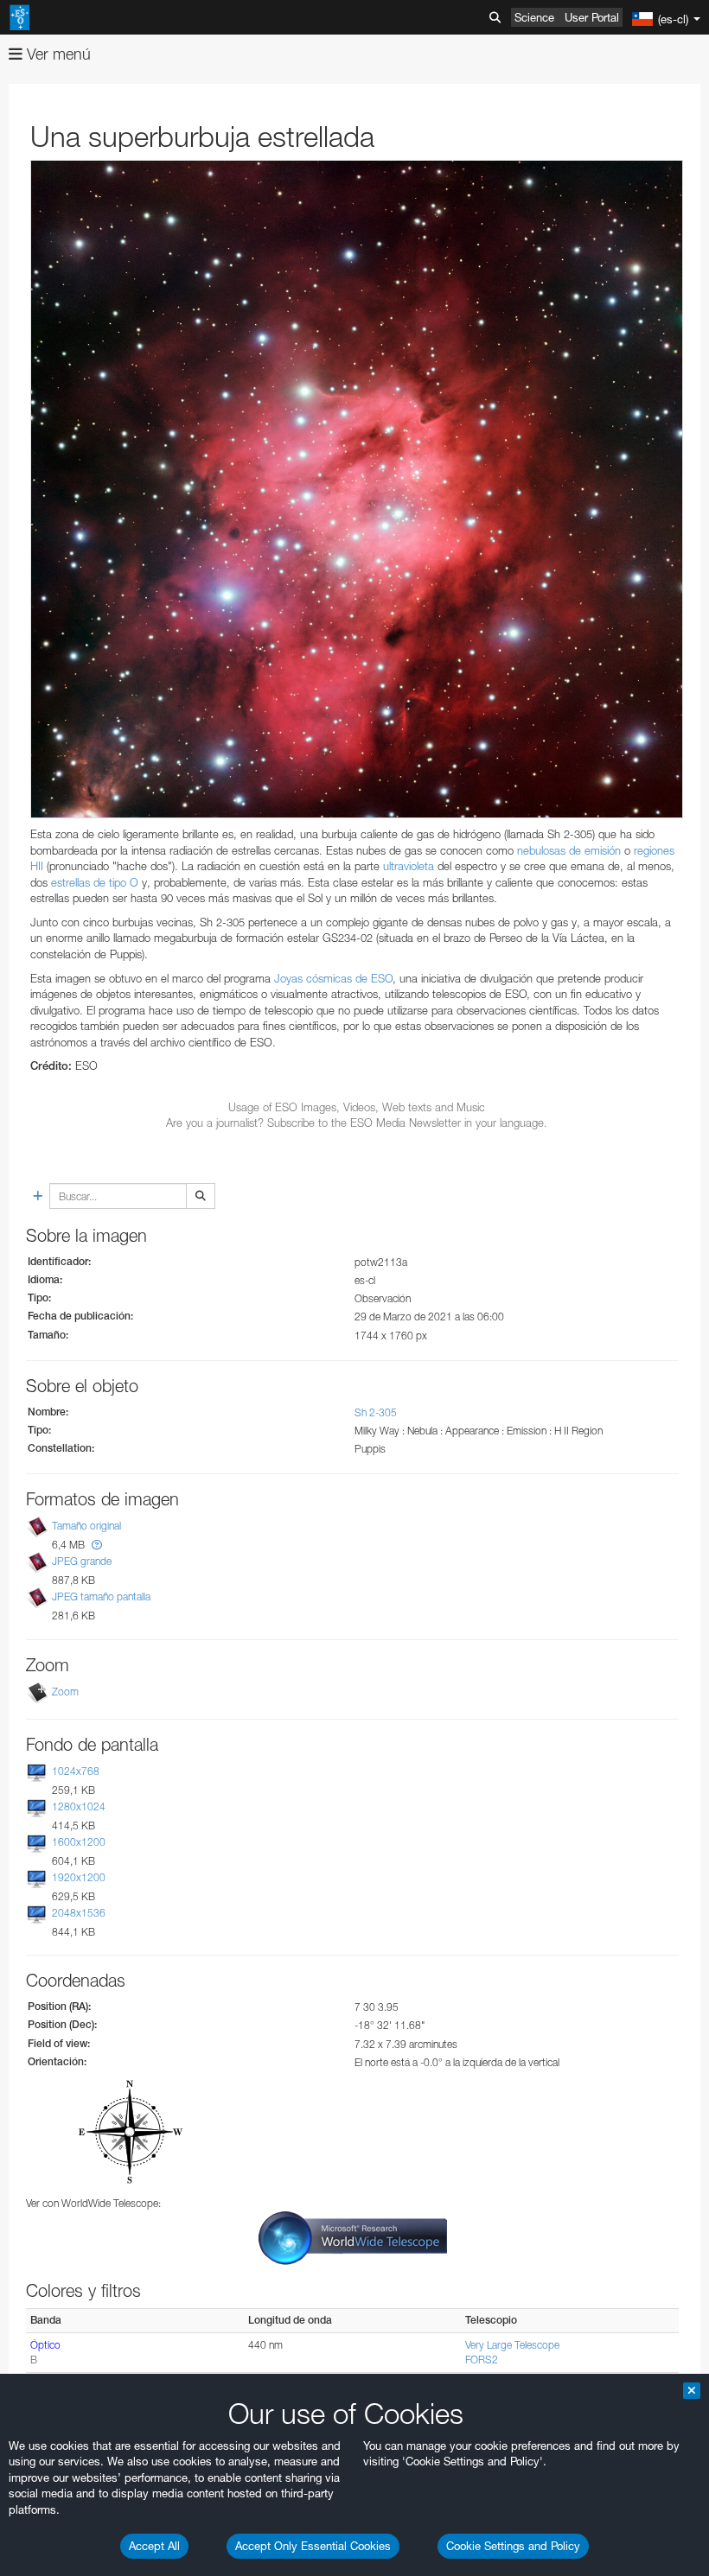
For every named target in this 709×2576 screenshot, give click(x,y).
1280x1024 (79, 1806)
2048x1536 (79, 1913)
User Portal (592, 17)
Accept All (154, 2546)
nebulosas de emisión (569, 850)
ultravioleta (409, 866)
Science (534, 17)
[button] (97, 1545)
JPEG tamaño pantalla (101, 1597)
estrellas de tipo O (95, 882)
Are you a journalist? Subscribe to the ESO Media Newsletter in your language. (357, 1123)
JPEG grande (82, 1561)
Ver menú (57, 54)
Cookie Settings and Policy (513, 2546)
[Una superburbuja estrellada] (357, 489)
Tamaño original (86, 1526)
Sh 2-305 (376, 1412)
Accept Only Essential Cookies (313, 2546)
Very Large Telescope (512, 2345)
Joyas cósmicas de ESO (333, 978)
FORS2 (482, 2360)
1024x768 (76, 1771)
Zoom (65, 1692)
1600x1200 (79, 1842)
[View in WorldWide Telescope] (353, 2237)
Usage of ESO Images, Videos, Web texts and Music (357, 1107)
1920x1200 (79, 1877)
